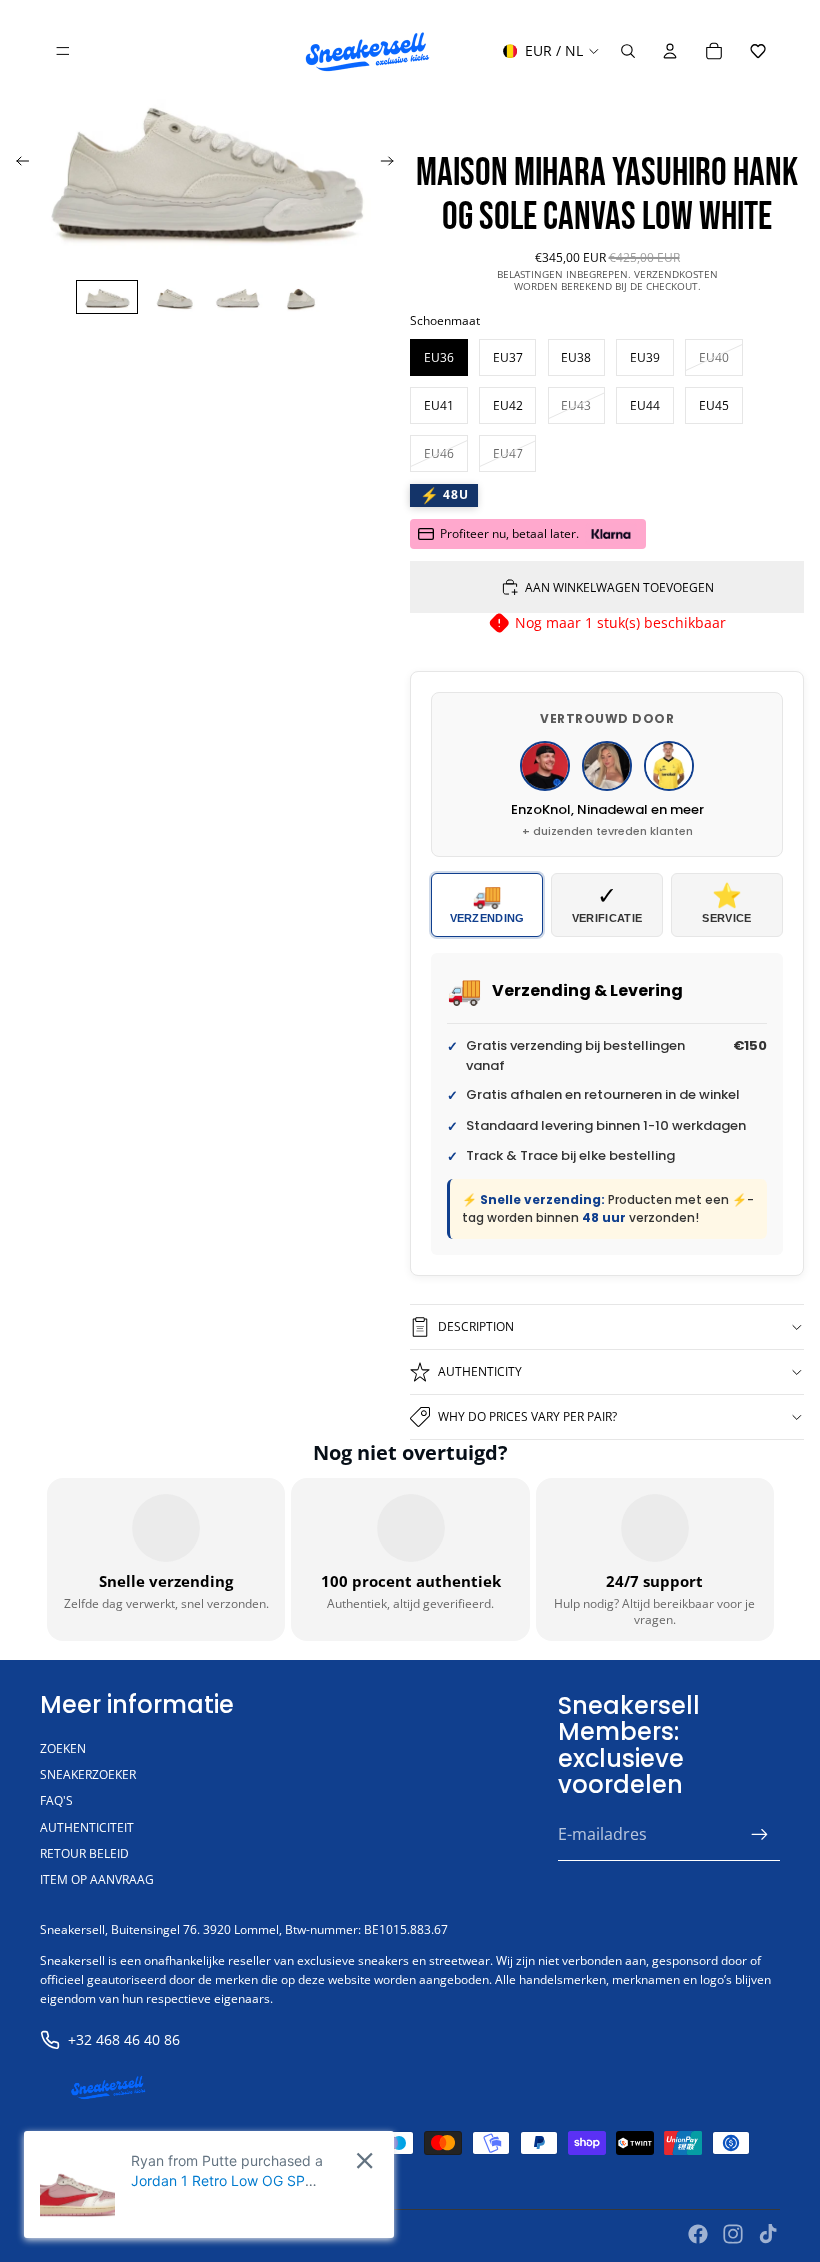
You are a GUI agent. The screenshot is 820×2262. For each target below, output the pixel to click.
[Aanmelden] (760, 1835)
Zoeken (63, 1748)
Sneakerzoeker (88, 1774)
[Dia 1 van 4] (106, 297)
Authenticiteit (87, 1827)
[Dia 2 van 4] (172, 297)
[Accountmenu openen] (670, 51)
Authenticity (480, 1371)
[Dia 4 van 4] (302, 297)
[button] (758, 51)
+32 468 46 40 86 (124, 2039)
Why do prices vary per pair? (527, 1416)
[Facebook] (698, 2234)
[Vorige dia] (16, 164)
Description (476, 1326)
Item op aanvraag (97, 1879)
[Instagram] (733, 2234)
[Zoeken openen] (628, 51)
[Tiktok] (768, 2234)
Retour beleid (84, 1853)
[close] (364, 2160)
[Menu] (63, 51)
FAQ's (56, 1800)
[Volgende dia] (393, 164)
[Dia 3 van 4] (237, 297)
